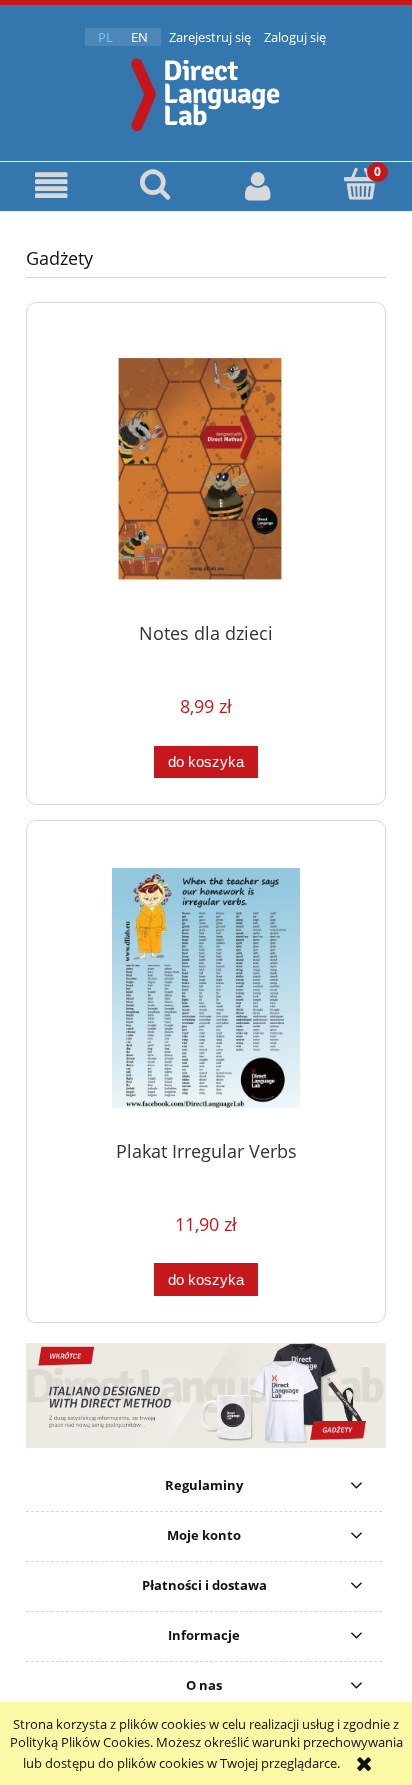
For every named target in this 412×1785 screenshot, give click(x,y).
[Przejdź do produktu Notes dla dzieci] (206, 470)
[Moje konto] (257, 185)
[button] (51, 185)
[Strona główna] (206, 92)
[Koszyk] (360, 184)
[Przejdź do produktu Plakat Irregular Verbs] (206, 988)
